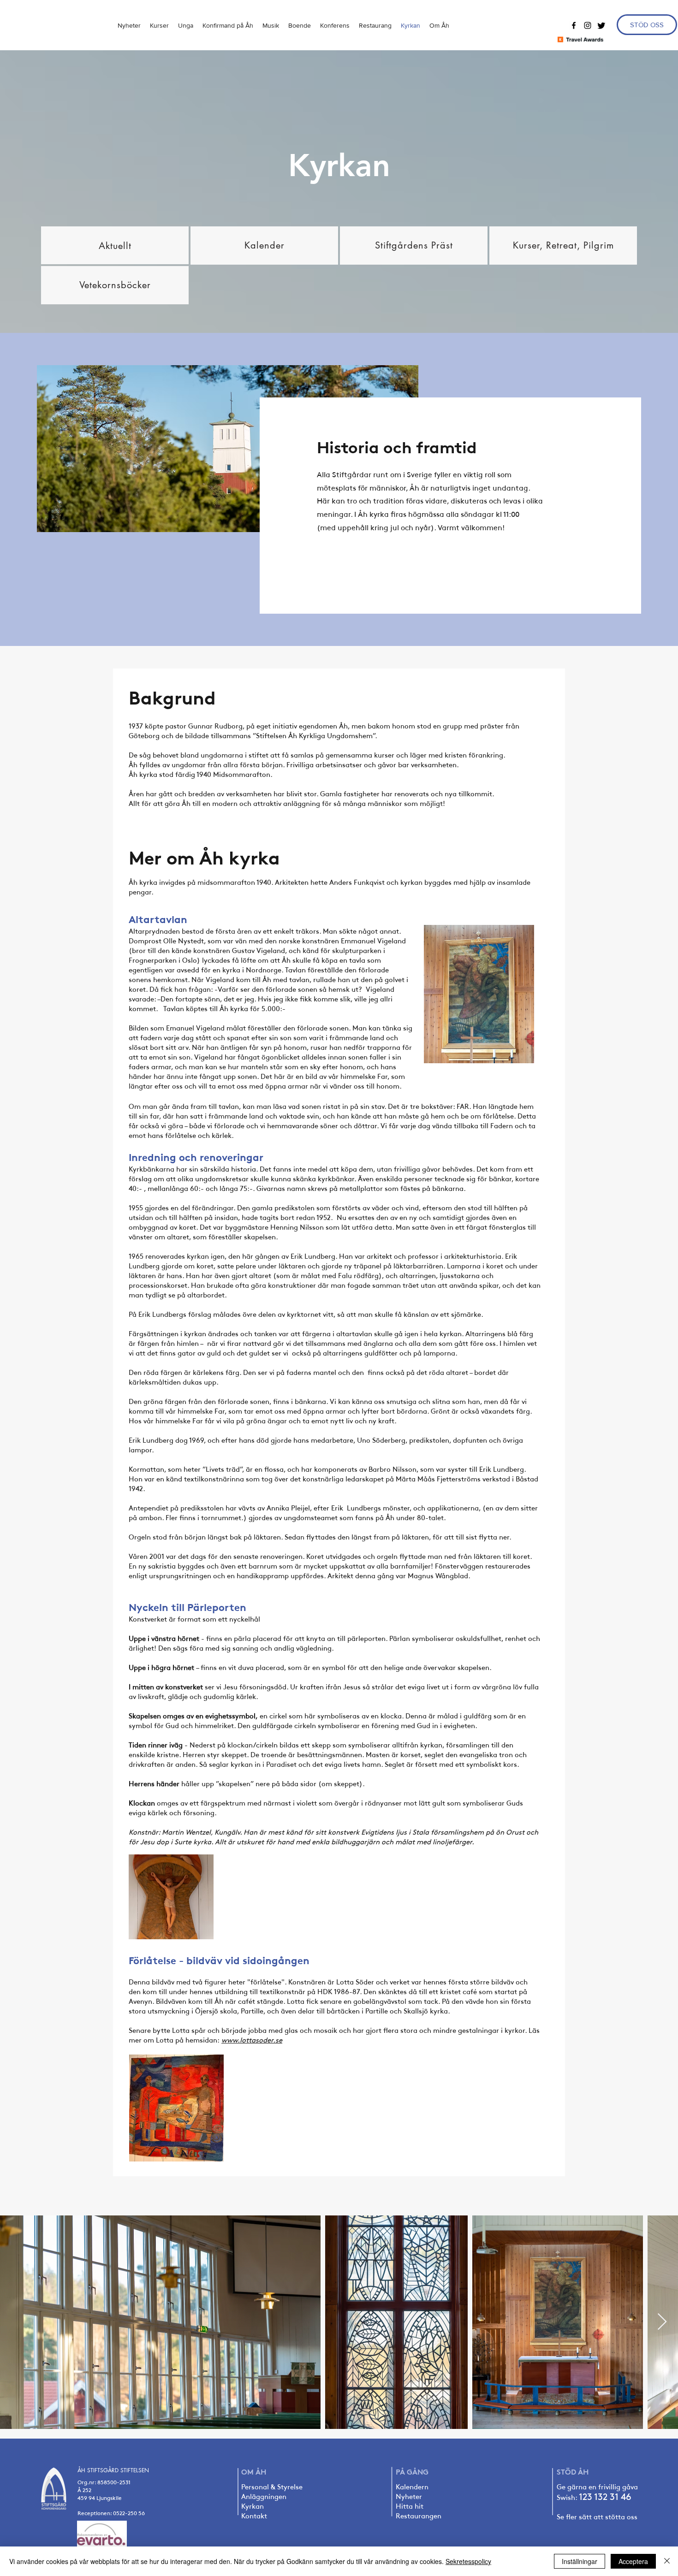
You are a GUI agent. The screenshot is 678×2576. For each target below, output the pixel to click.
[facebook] (574, 25)
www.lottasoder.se (252, 2040)
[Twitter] (601, 25)
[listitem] (115, 245)
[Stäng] (667, 2561)
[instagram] (588, 25)
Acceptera (633, 2561)
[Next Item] (662, 2322)
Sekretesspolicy (468, 2561)
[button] (186, 25)
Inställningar (580, 2561)
